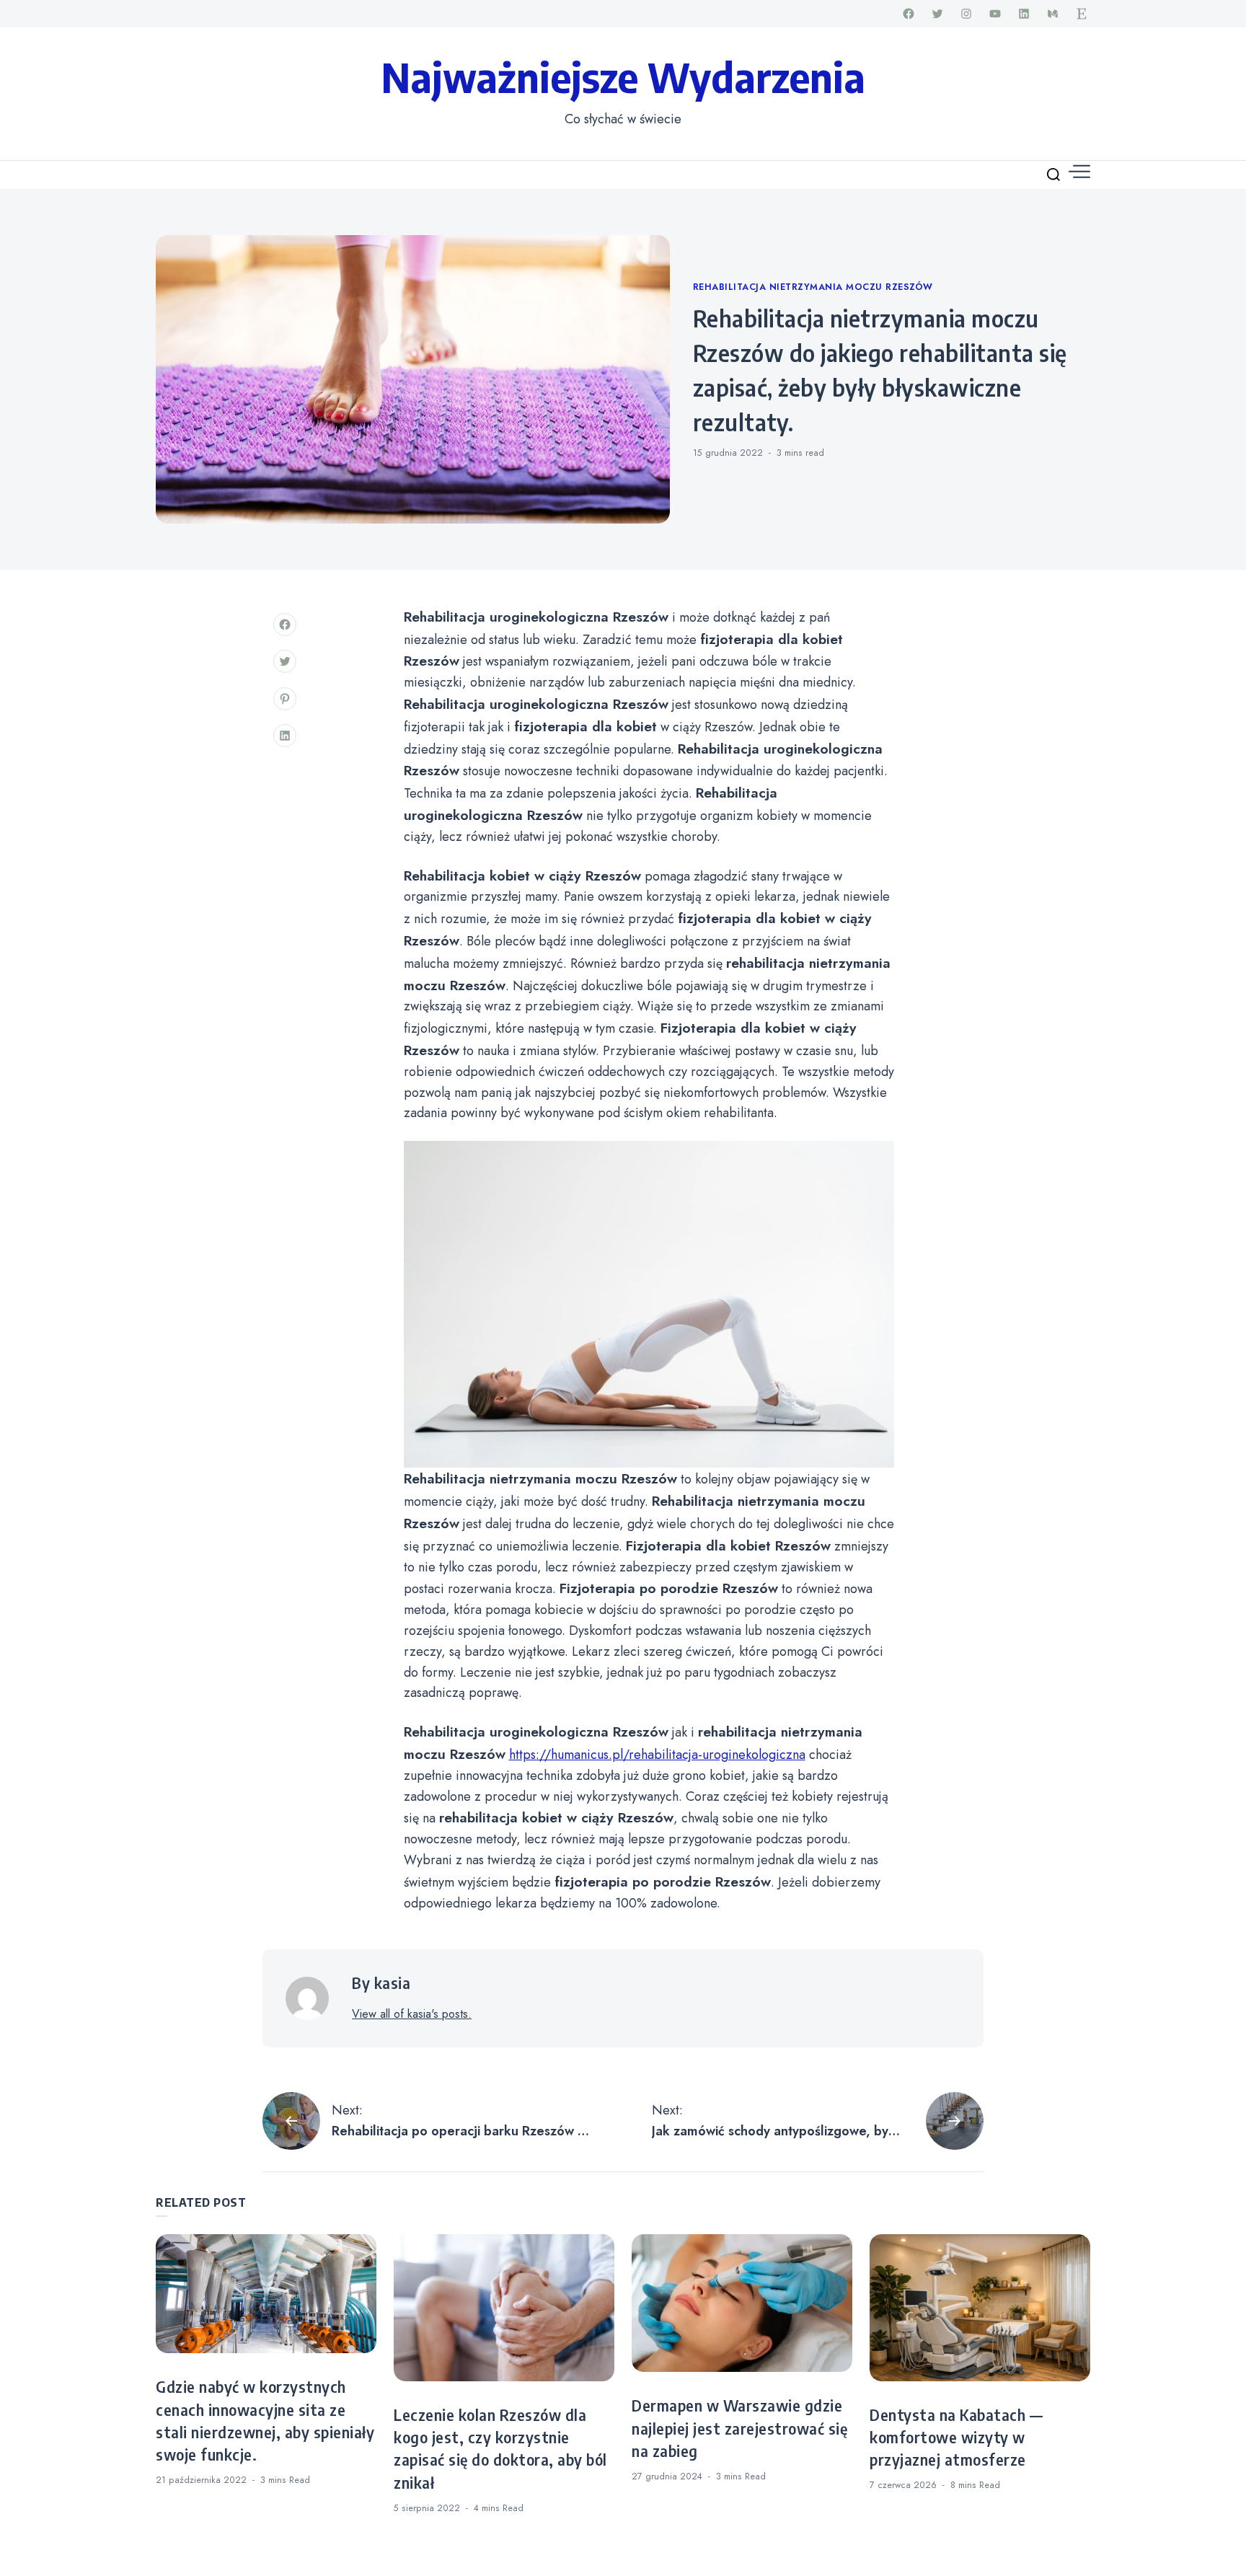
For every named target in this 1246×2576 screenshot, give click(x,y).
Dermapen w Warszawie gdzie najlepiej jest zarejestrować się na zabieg (739, 2428)
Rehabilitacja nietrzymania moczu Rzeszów (813, 287)
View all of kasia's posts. (412, 2014)
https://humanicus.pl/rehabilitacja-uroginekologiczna (657, 1755)
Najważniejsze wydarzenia (623, 76)
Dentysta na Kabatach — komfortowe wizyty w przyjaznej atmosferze (956, 2438)
